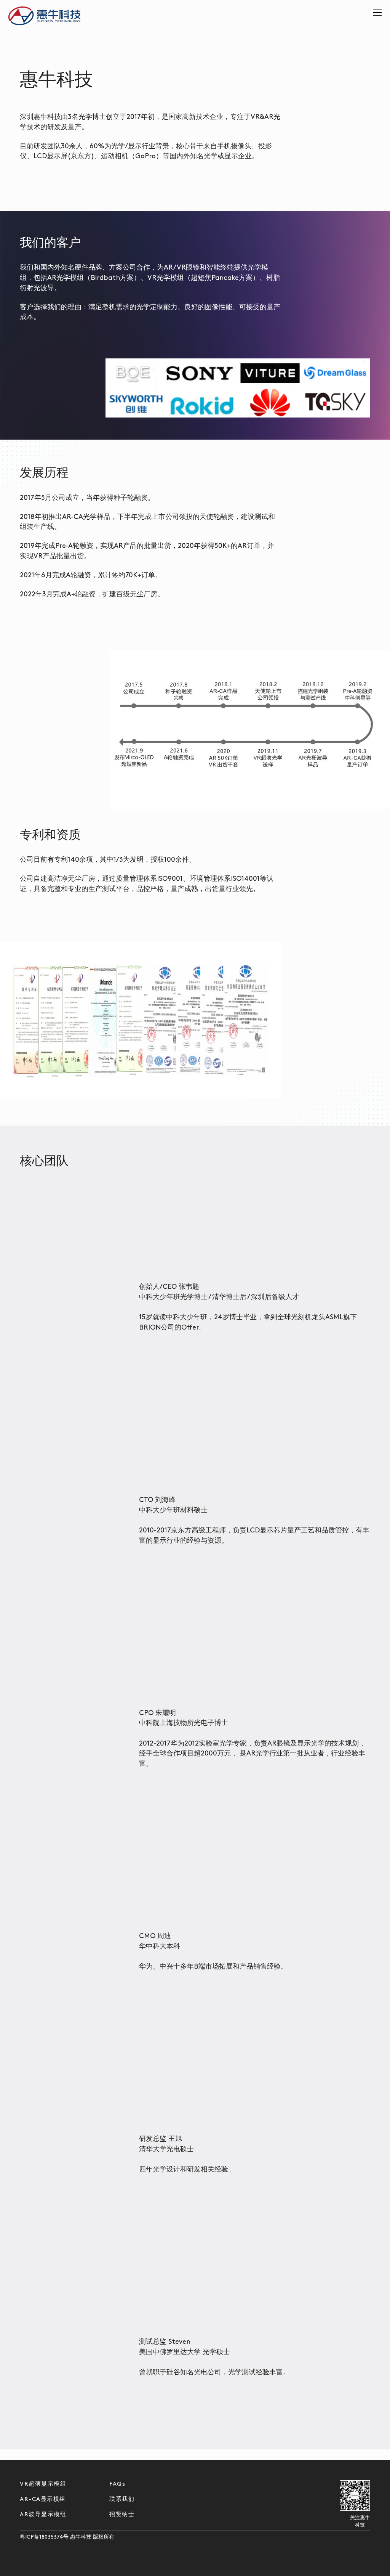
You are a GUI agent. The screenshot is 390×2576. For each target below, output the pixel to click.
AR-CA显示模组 (43, 2500)
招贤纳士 (122, 2515)
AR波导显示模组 (43, 2515)
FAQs (117, 2484)
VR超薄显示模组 (43, 2484)
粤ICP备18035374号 (44, 2537)
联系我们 (122, 2500)
